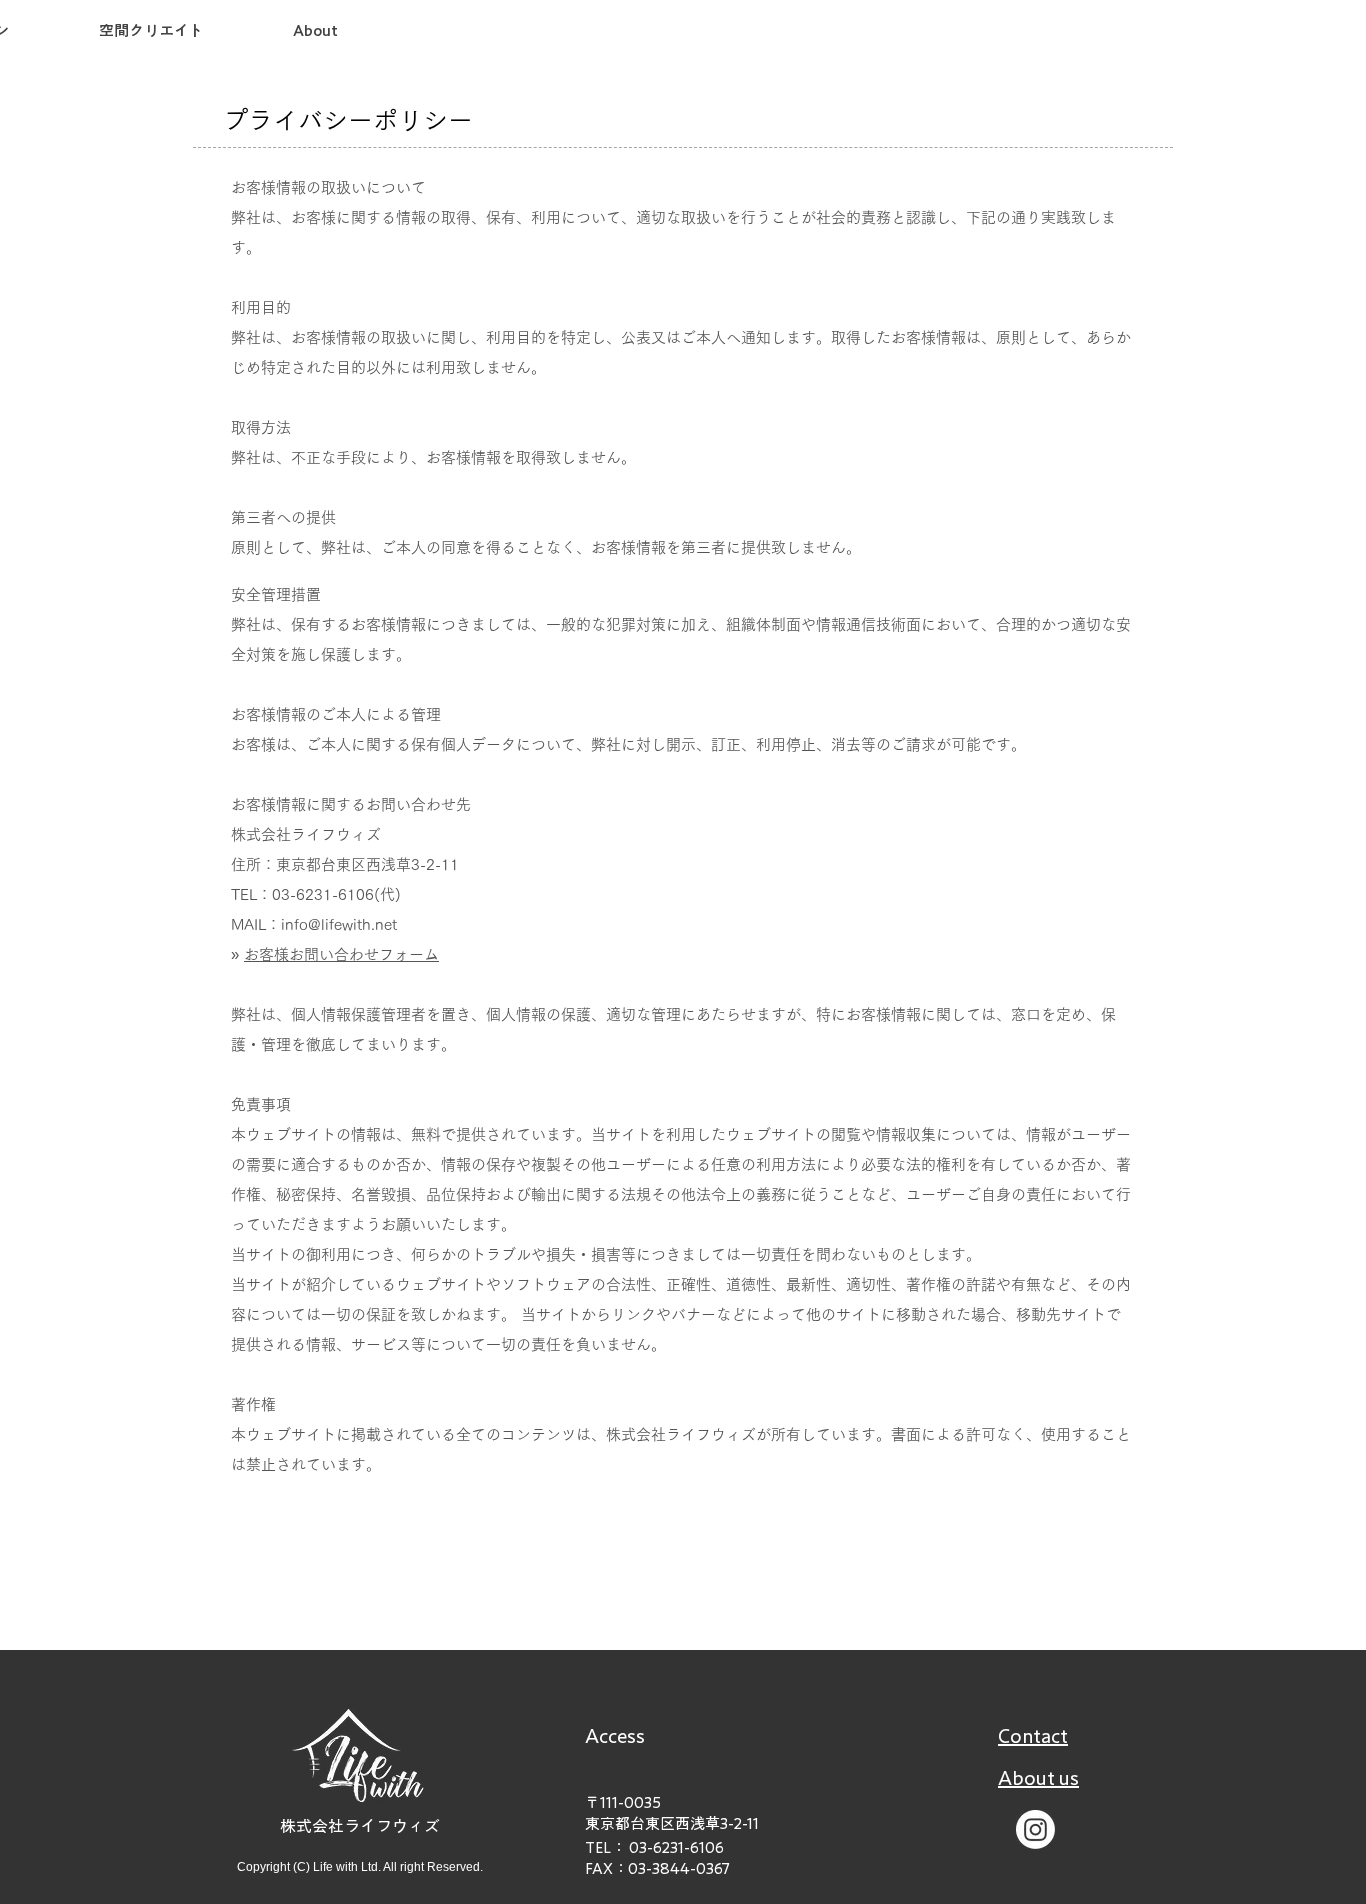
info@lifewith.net (339, 924)
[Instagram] (1035, 1829)
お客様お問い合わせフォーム (341, 954)
